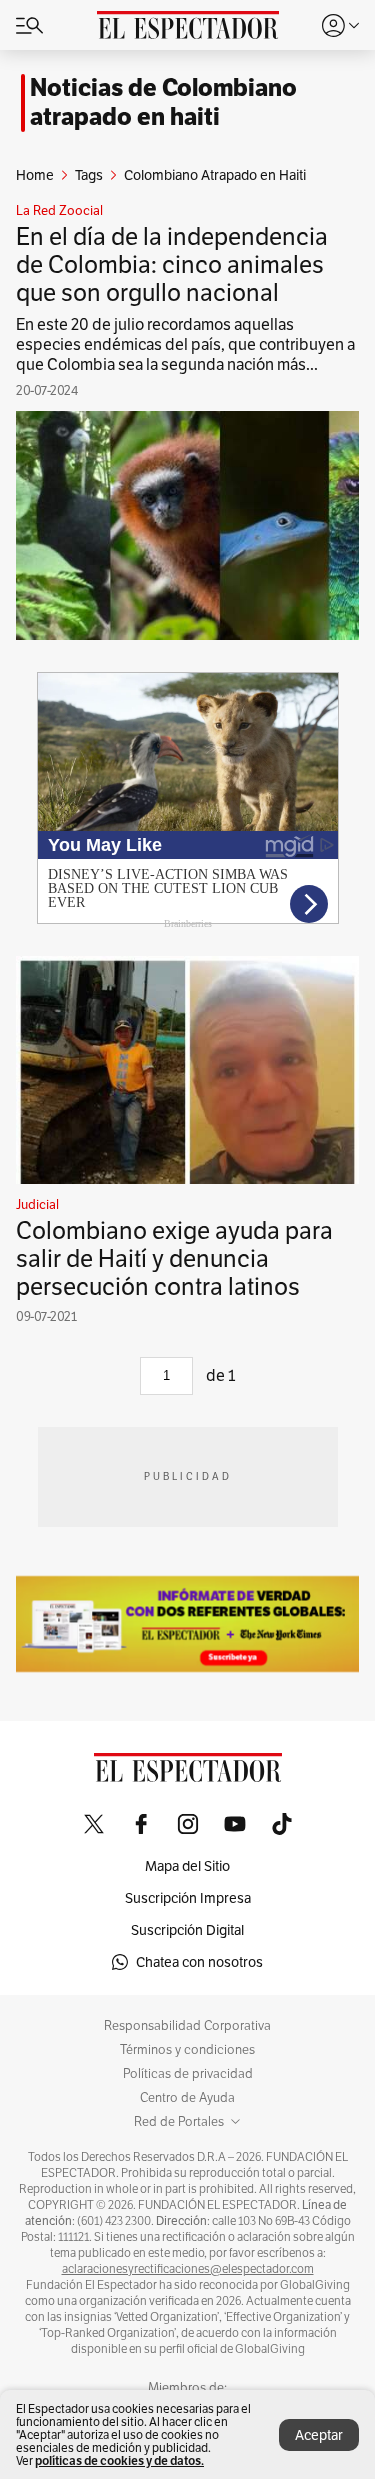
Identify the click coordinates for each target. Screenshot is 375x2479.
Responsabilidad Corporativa (187, 2026)
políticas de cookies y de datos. (119, 2460)
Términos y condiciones (187, 2050)
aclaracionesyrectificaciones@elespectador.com (188, 2269)
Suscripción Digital (187, 1930)
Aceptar (319, 2435)
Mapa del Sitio (187, 1866)
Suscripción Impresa (188, 1898)
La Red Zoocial (59, 211)
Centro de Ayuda (187, 2098)
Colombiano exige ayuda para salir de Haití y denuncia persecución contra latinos (174, 1258)
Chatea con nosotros (199, 1962)
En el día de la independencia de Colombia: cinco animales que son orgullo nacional (172, 264)
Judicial (37, 1205)
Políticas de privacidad (188, 2074)
